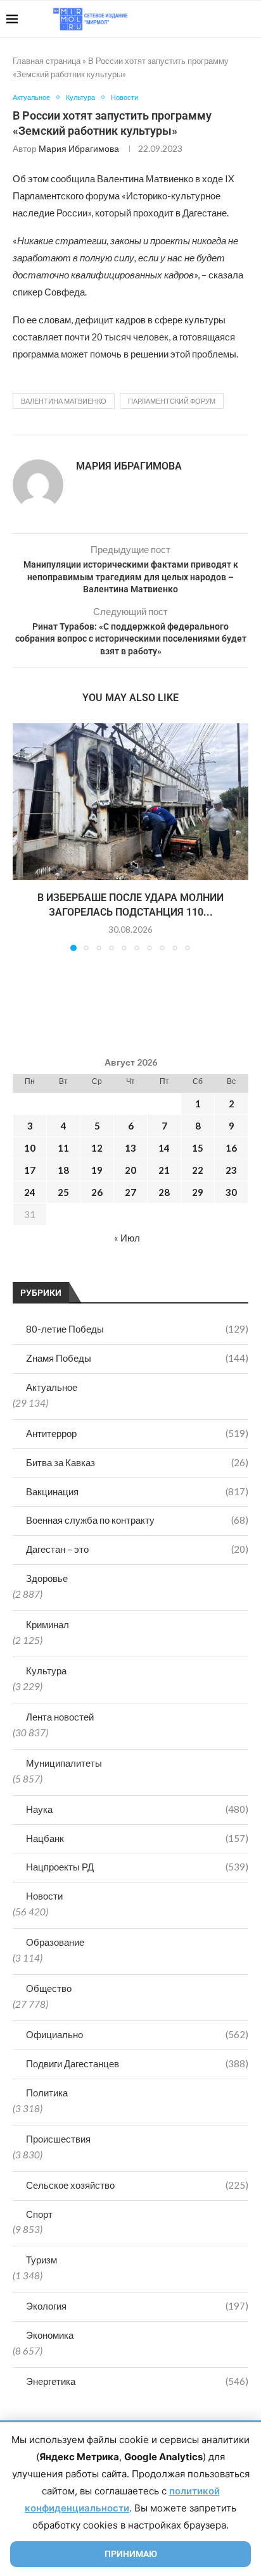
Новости (44, 1896)
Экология (137, 2306)
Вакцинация (137, 1491)
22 (198, 1170)
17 (30, 1170)
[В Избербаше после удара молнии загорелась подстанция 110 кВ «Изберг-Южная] (130, 802)
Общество (49, 1988)
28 (164, 1192)
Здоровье (47, 1578)
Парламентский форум (172, 401)
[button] (23, 837)
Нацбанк (137, 1838)
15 (198, 1148)
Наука (137, 1809)
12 (97, 1148)
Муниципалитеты (64, 1763)
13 (130, 1148)
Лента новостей (60, 1717)
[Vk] (202, 19)
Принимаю (131, 2554)
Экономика (50, 2335)
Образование (55, 1942)
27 (130, 1192)
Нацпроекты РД (137, 1867)
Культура (46, 1671)
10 (30, 1148)
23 (231, 1170)
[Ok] (229, 19)
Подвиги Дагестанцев (137, 2063)
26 (97, 1192)
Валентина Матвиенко (64, 401)
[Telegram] (216, 19)
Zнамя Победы (137, 1358)
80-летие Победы (137, 1329)
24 (30, 1192)
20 (130, 1170)
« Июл (127, 1238)
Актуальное (52, 1387)
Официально (137, 2034)
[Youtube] (189, 19)
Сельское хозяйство (137, 2185)
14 (164, 1148)
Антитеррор (137, 1433)
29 (198, 1192)
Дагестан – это (137, 1549)
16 (231, 1148)
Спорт (39, 2214)
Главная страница (47, 61)
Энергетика (137, 2381)
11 (63, 1148)
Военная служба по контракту (137, 1520)
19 (97, 1170)
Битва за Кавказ (137, 1462)
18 (63, 1170)
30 (231, 1192)
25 (63, 1192)
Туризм (41, 2260)
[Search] (248, 19)
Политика (47, 2093)
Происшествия (58, 2139)
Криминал (48, 1624)
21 (164, 1170)
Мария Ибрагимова (79, 148)
